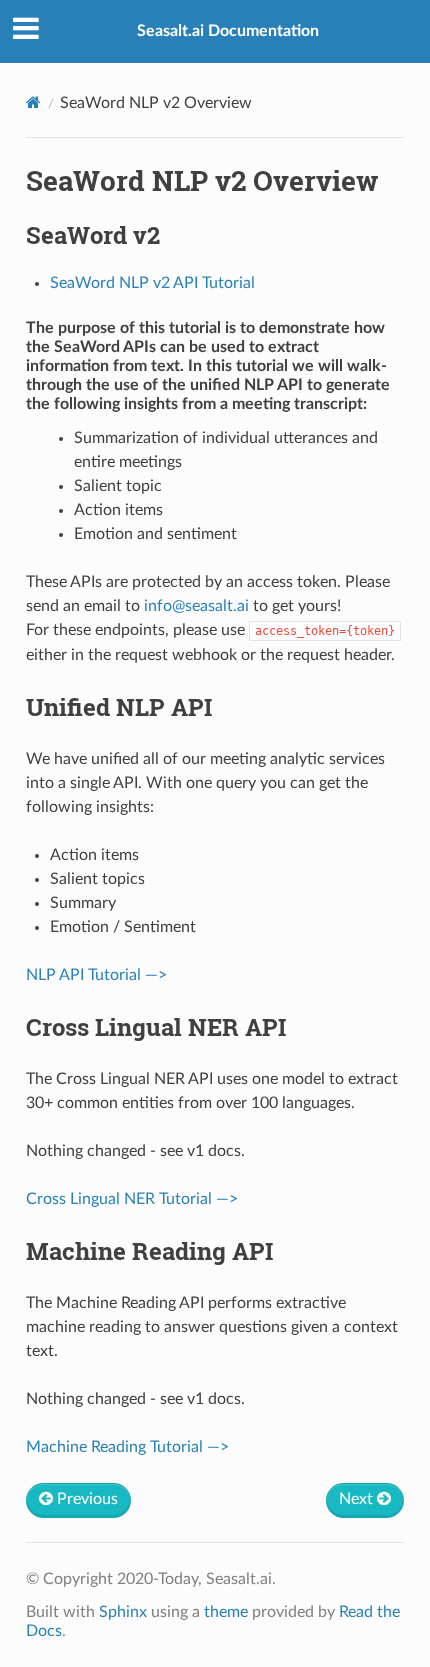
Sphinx (123, 1612)
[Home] (33, 102)
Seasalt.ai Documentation (228, 31)
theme (226, 1612)
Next (358, 1499)
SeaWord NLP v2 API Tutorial (152, 283)
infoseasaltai (196, 606)
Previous (85, 1499)
